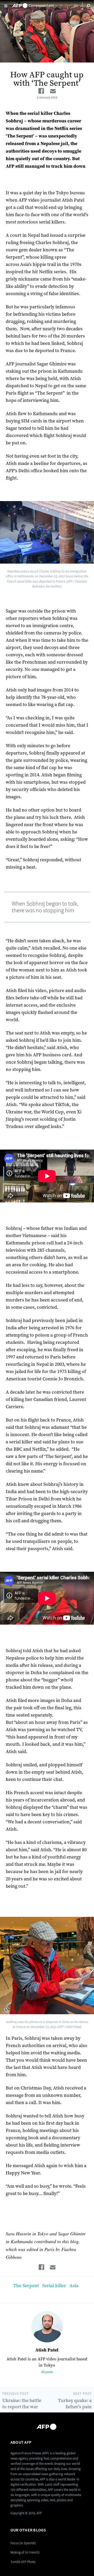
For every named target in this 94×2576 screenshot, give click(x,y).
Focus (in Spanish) (23, 2543)
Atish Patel (47, 2350)
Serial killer (54, 2286)
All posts (47, 2372)
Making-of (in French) (25, 2552)
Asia (74, 2286)
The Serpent (26, 2286)
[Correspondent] (33, 4)
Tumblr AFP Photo (23, 2562)
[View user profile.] (47, 2327)
